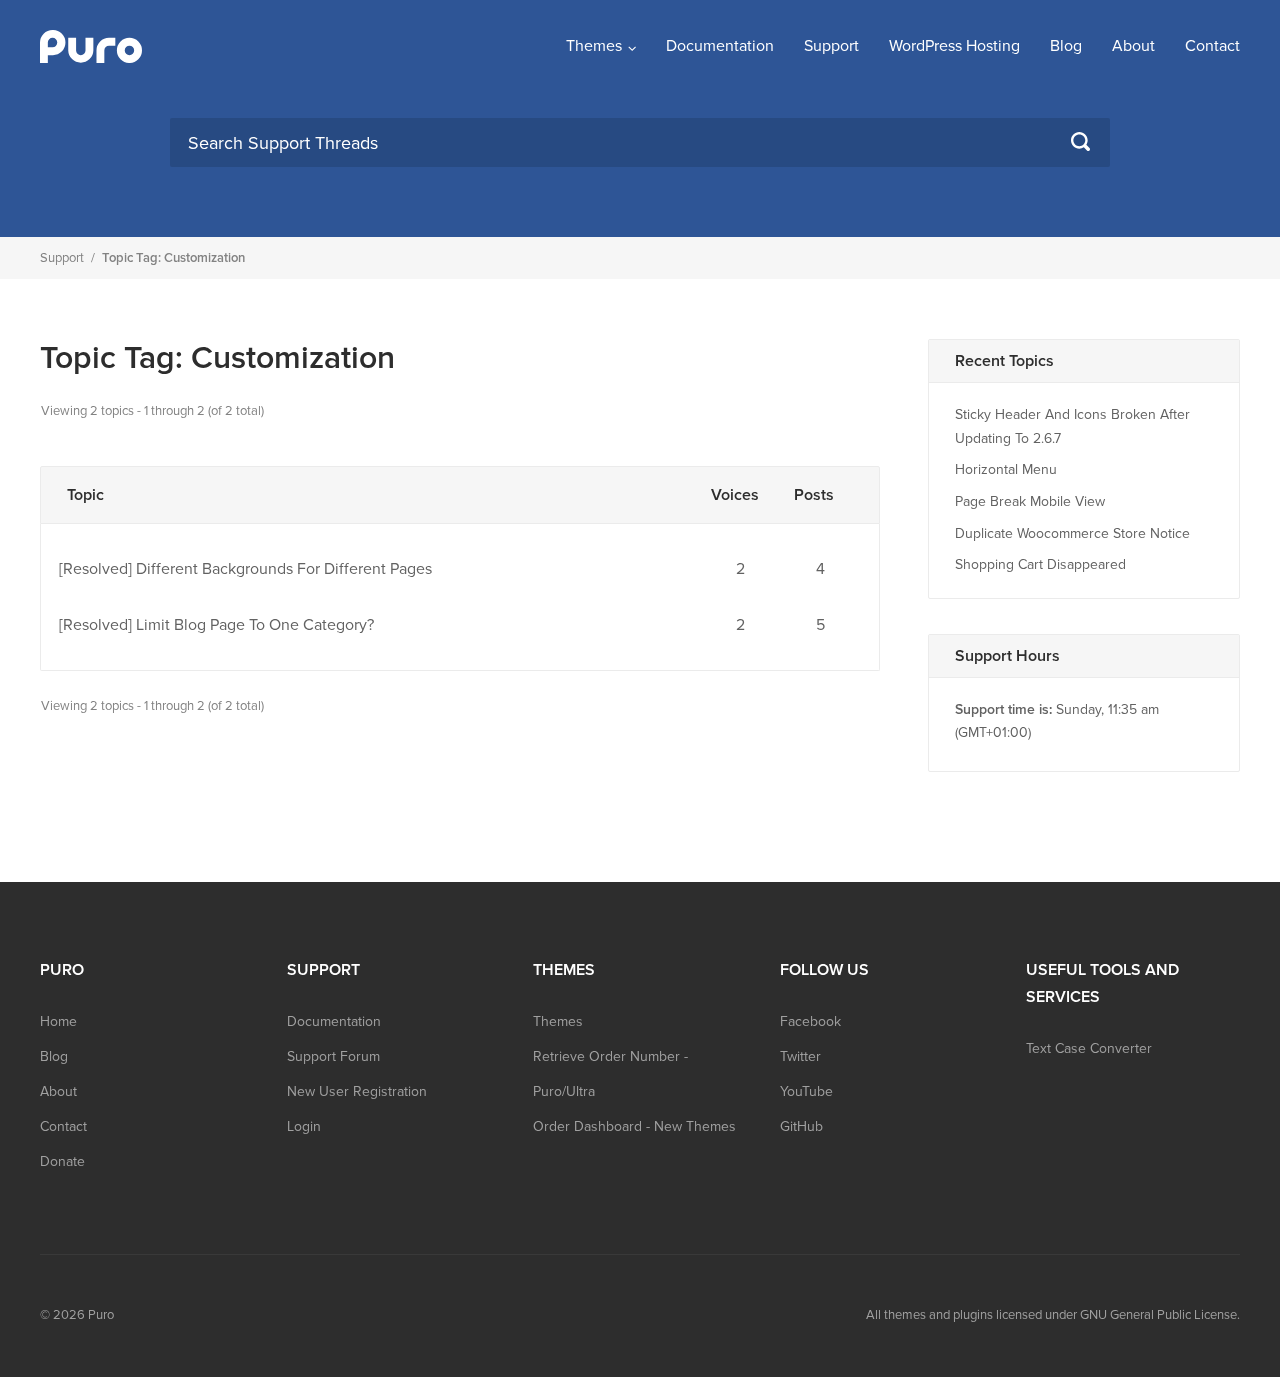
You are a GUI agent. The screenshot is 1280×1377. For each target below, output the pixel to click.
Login (304, 1126)
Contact (1212, 46)
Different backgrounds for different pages (284, 569)
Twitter (800, 1056)
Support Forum (333, 1056)
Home (58, 1021)
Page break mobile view (1030, 501)
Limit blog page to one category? (255, 625)
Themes (594, 46)
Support (831, 46)
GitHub (801, 1126)
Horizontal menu (1006, 469)
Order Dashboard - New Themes (634, 1126)
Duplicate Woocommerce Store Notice (1072, 533)
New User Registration (357, 1091)
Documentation (720, 46)
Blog (1066, 46)
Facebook (810, 1021)
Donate (62, 1161)
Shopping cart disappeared (1040, 564)
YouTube (806, 1091)
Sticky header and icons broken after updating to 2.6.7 (1072, 426)
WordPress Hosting (954, 46)
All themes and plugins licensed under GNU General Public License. (1053, 1315)
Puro (101, 1315)
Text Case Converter (1089, 1048)
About (1133, 46)
